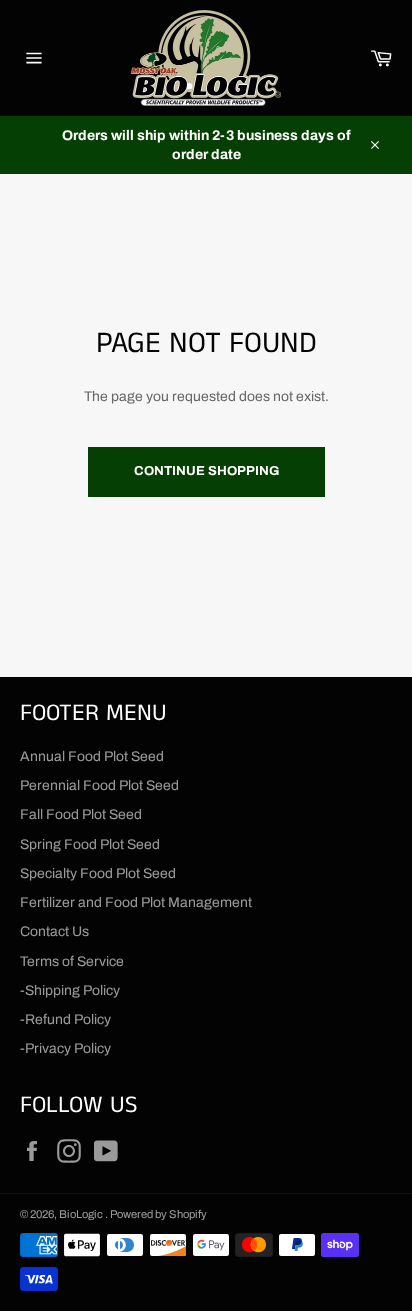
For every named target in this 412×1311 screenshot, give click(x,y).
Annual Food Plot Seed (92, 756)
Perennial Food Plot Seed (99, 785)
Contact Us (54, 931)
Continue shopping (206, 471)
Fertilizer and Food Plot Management (136, 902)
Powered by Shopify (158, 1214)
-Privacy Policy (65, 1048)
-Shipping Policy (70, 990)
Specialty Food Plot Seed (98, 873)
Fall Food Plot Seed (81, 814)
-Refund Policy (65, 1019)
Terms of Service (72, 961)
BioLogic (82, 1214)
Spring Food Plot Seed (90, 844)
